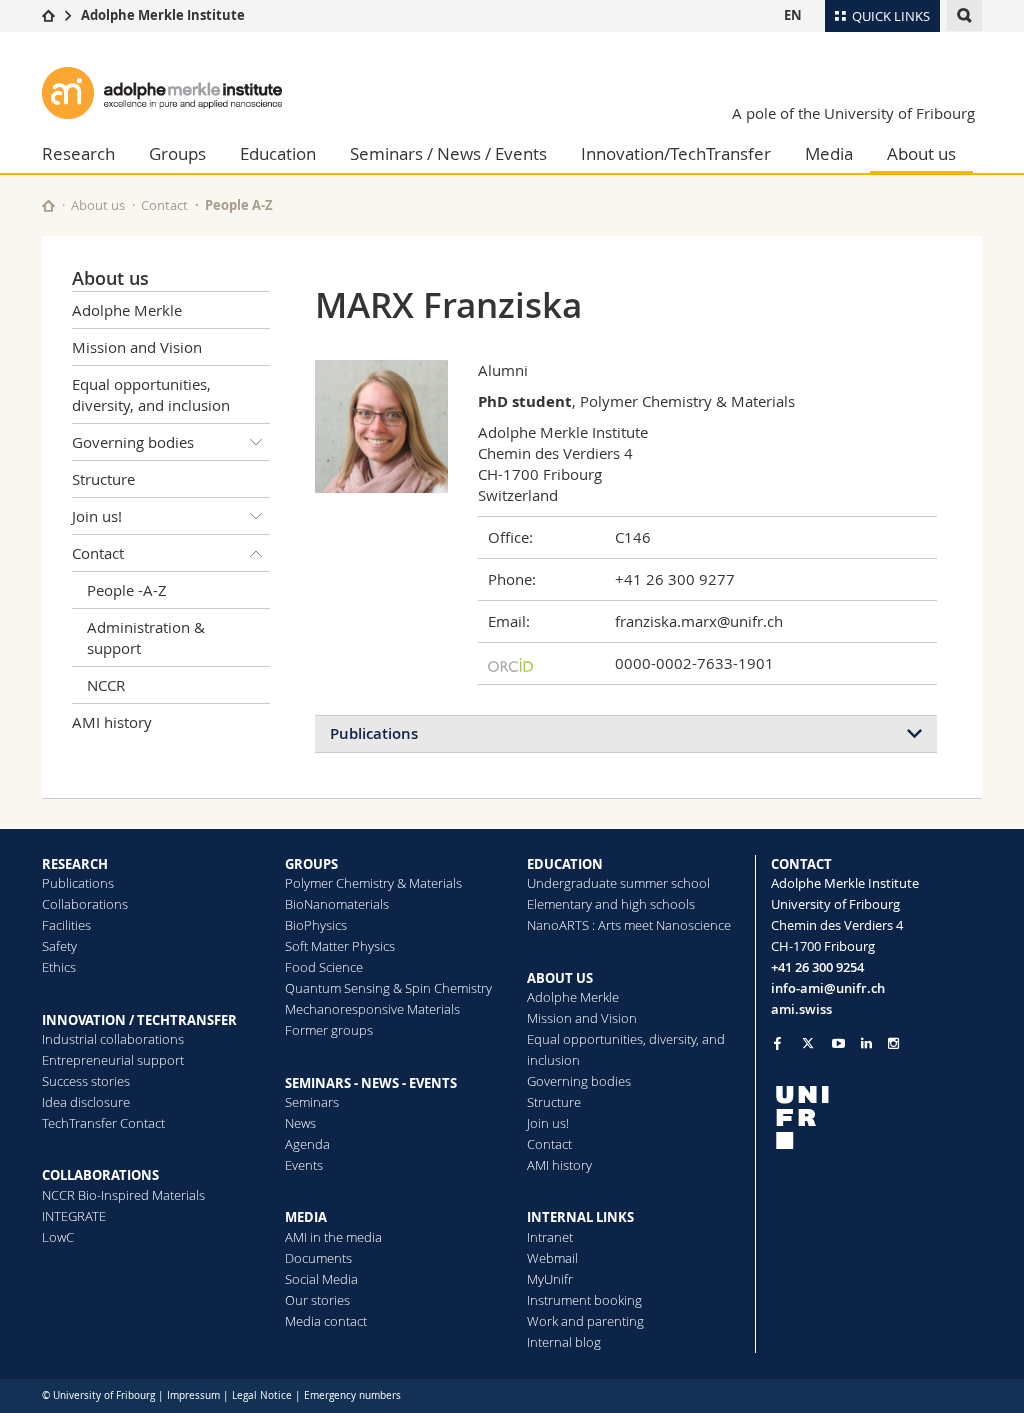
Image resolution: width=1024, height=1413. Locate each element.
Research (78, 153)
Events (304, 1165)
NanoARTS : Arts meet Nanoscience (629, 925)
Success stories (86, 1081)
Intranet (550, 1237)
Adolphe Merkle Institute (163, 15)
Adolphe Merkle (127, 310)
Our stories (317, 1300)
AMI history (112, 722)
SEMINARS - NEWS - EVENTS (371, 1083)
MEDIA (306, 1217)
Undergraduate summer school (618, 883)
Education (278, 153)
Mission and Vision (137, 347)
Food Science (324, 967)
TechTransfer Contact (103, 1123)
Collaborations (85, 904)
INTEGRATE (74, 1216)
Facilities (66, 925)
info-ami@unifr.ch (828, 988)
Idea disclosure (86, 1102)
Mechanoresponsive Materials (372, 1009)
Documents (318, 1258)
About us (921, 153)
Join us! (97, 516)
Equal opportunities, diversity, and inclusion (151, 394)
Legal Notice (262, 1395)
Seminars (312, 1102)
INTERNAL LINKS (580, 1217)
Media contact (326, 1321)
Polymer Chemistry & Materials (373, 883)
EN (793, 15)
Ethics (59, 967)
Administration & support (146, 637)
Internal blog (564, 1342)
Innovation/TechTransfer (676, 153)
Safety (59, 946)
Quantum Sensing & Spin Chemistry (388, 988)
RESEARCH (75, 864)
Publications (374, 733)
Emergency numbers (352, 1395)
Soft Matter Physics (340, 946)
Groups (177, 153)
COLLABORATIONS (100, 1175)
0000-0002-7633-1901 (694, 663)
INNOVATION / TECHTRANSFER (139, 1020)
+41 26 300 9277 (675, 579)
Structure (103, 479)
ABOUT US (560, 978)
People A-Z (239, 205)
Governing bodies (133, 442)
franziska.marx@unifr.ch (699, 621)
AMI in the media (333, 1237)
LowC (58, 1237)
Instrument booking (584, 1300)
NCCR (106, 685)
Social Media (321, 1279)
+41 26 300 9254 (817, 967)
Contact (164, 205)
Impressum (193, 1395)
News (300, 1123)
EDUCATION (565, 864)
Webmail (552, 1258)
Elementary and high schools (611, 904)
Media (829, 153)
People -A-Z (127, 590)
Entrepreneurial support (113, 1060)
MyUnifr (550, 1279)
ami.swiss (801, 1009)
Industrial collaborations (113, 1039)
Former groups (329, 1030)
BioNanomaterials (337, 904)
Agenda (307, 1144)
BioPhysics (316, 925)
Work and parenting (585, 1321)
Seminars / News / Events (448, 153)
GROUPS (311, 864)
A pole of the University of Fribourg (853, 113)
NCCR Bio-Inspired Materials (123, 1195)
